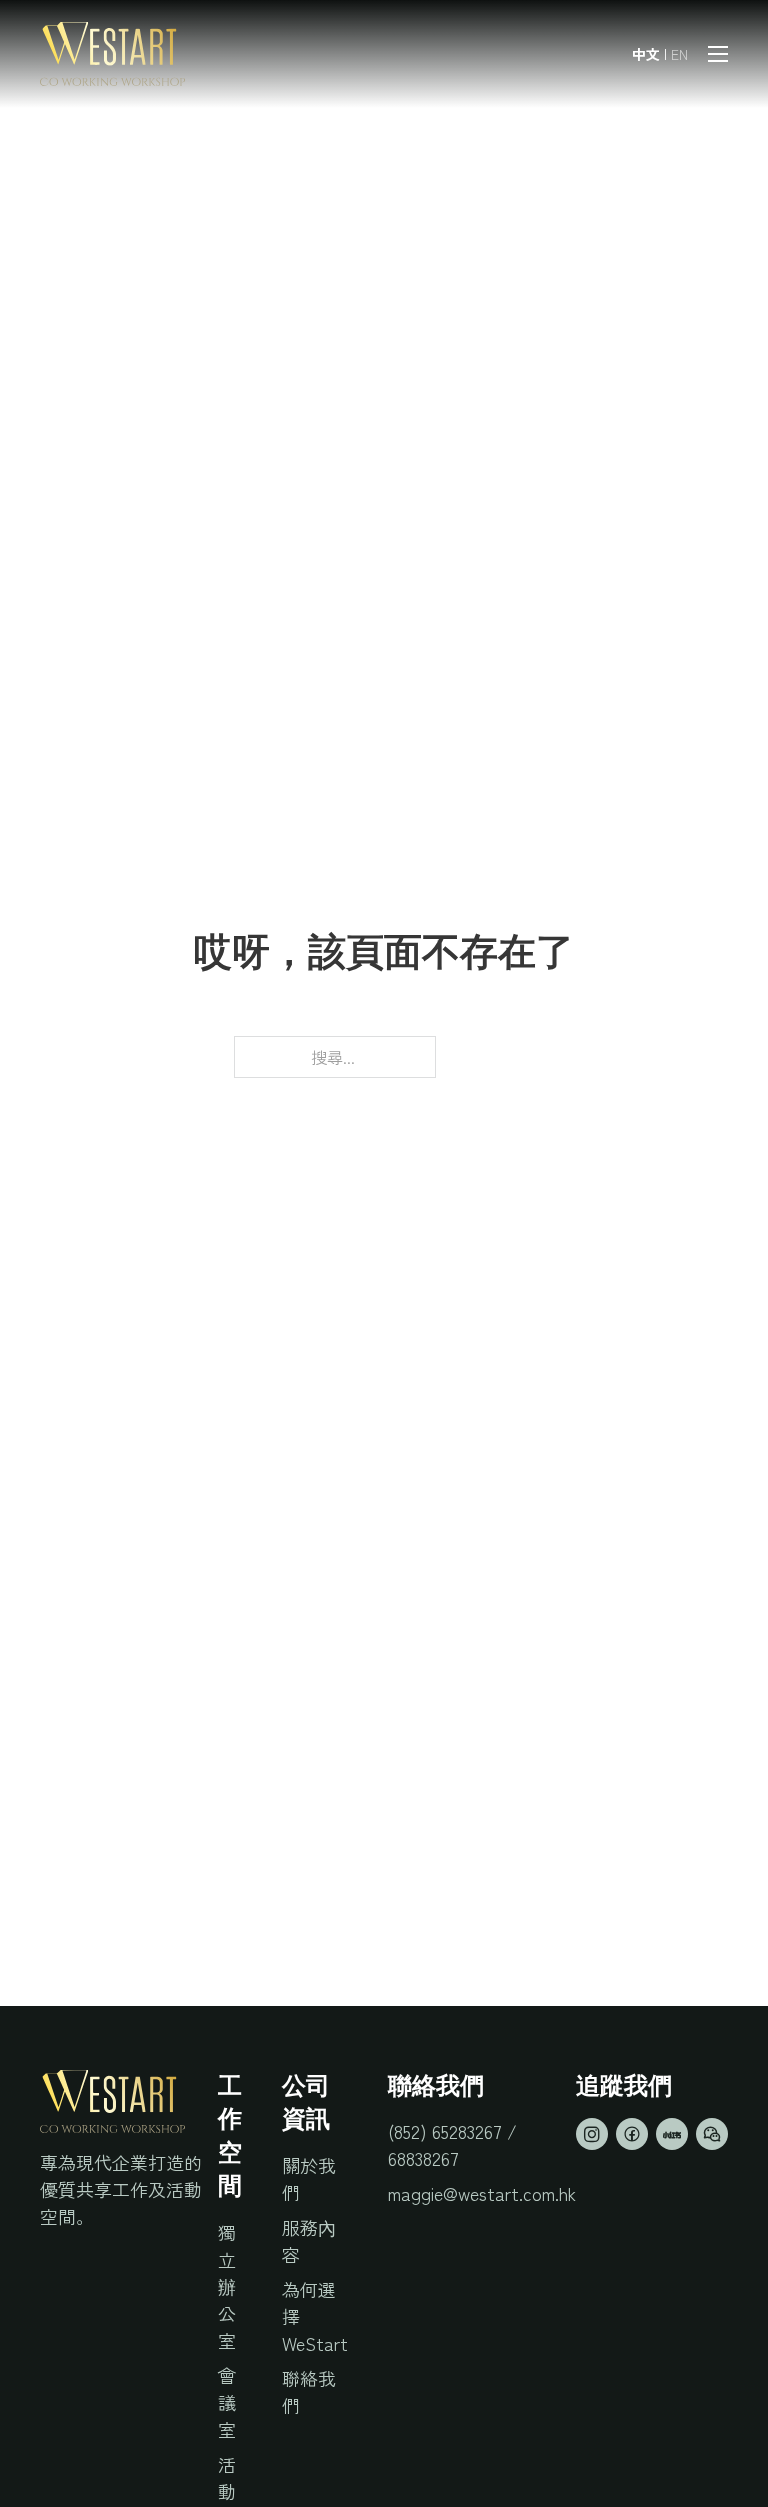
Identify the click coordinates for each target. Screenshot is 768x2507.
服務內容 (309, 2240)
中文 (646, 54)
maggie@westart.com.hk (482, 2193)
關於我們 (309, 2178)
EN (679, 54)
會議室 (227, 2402)
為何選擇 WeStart (315, 2316)
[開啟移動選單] (718, 54)
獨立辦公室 (227, 2286)
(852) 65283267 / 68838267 (452, 2144)
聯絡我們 (309, 2391)
